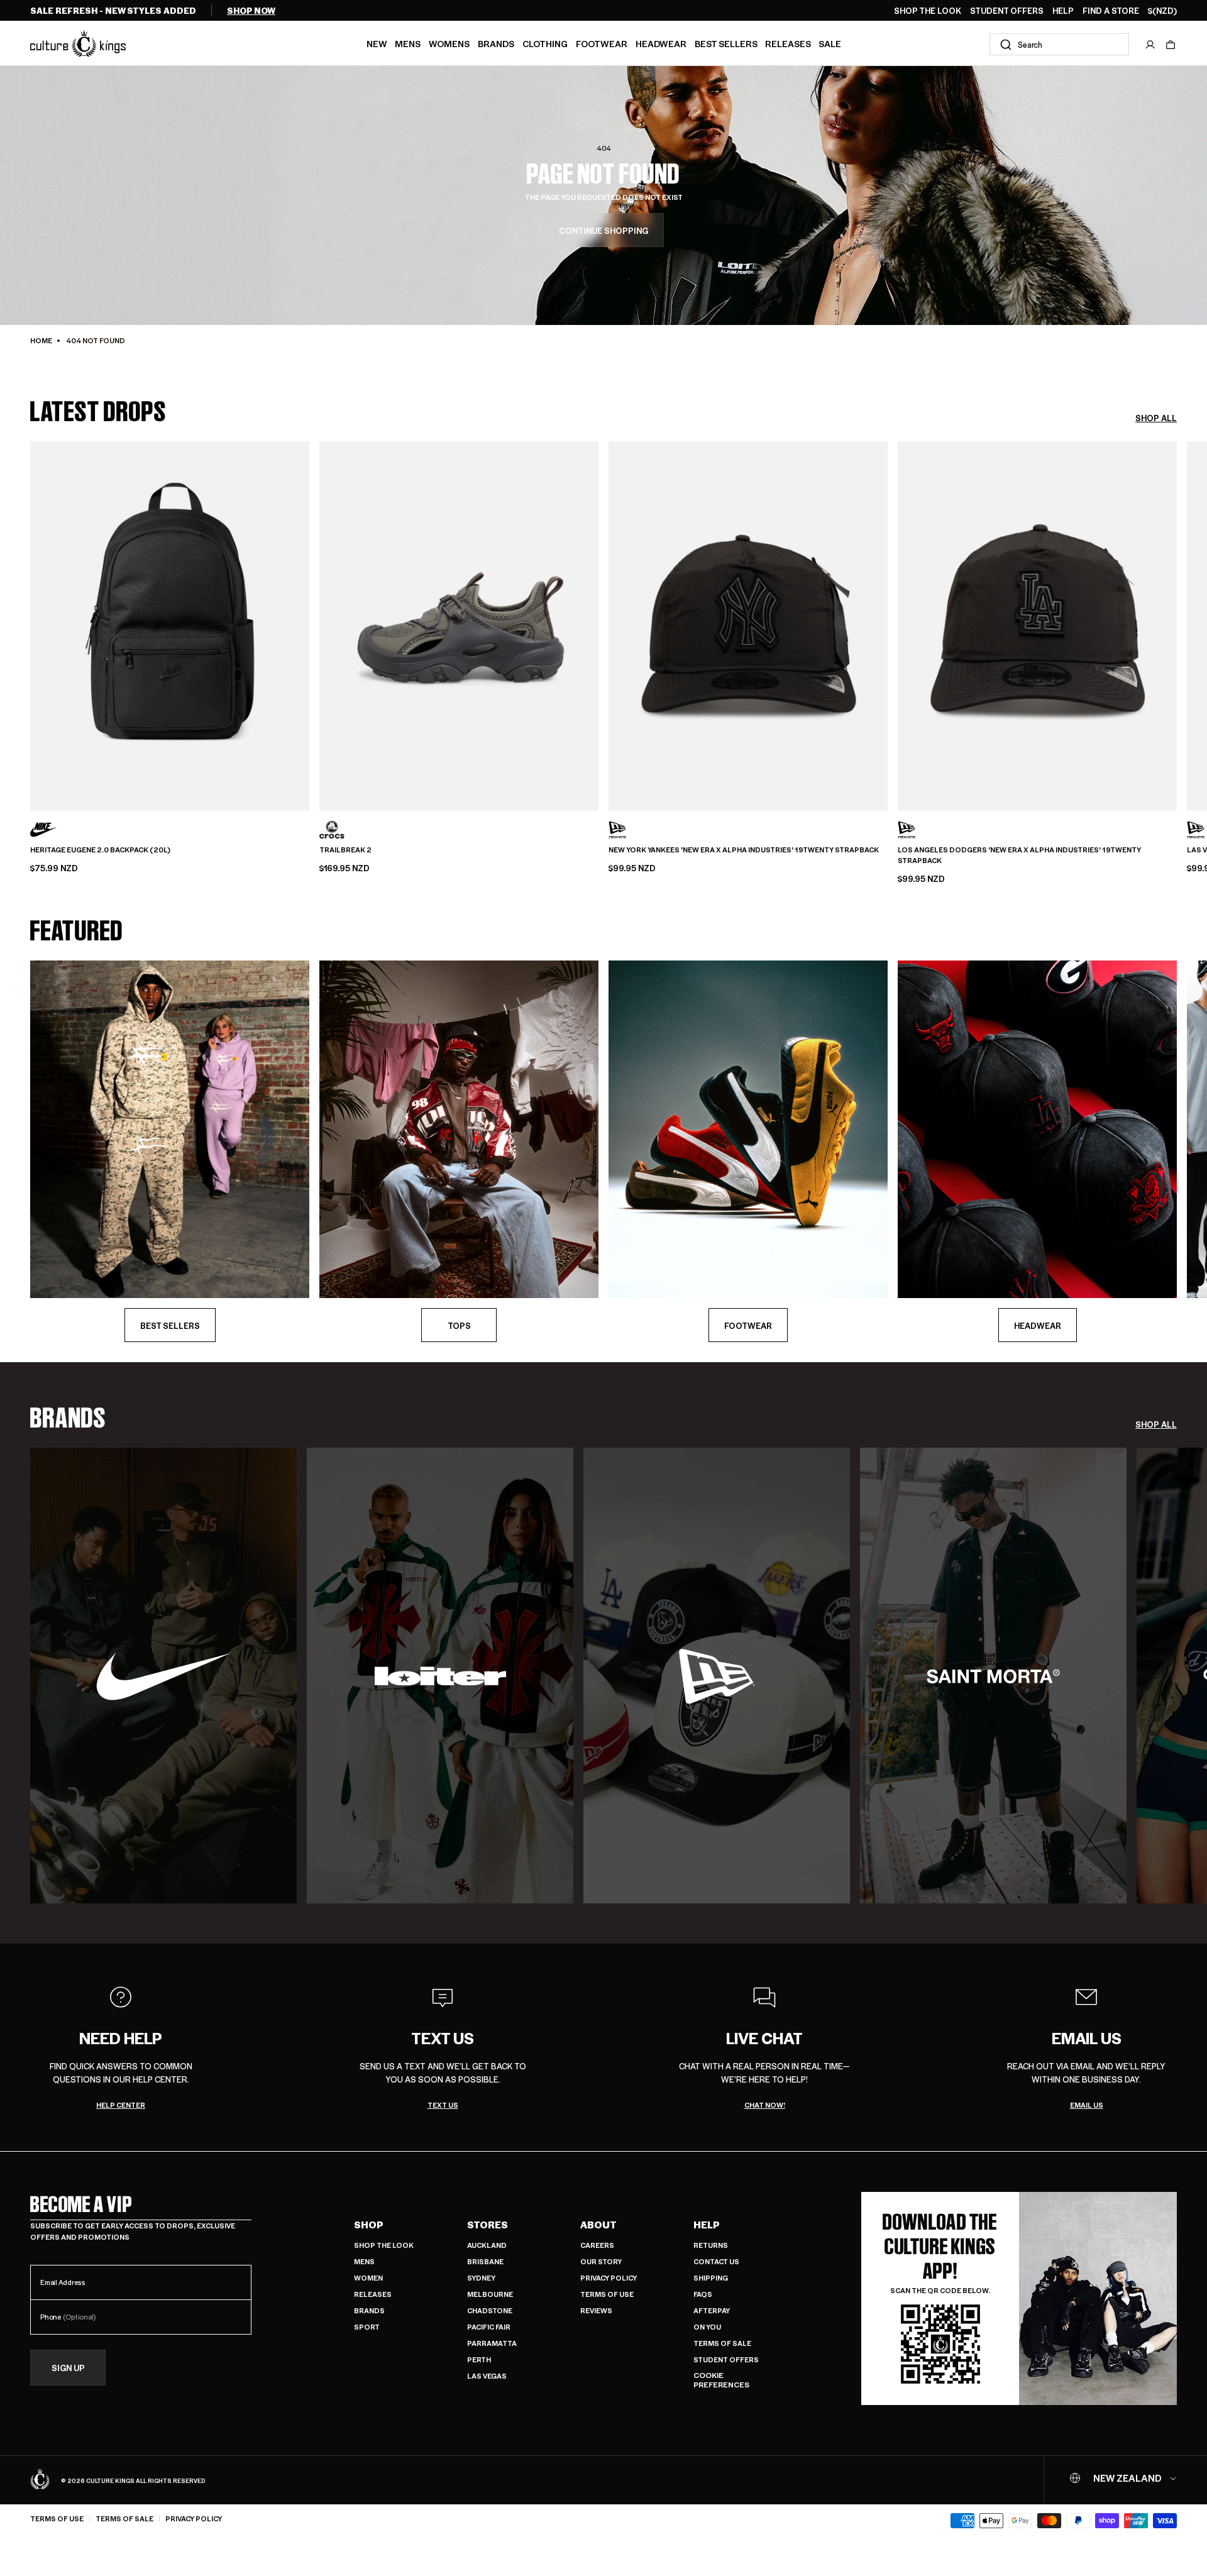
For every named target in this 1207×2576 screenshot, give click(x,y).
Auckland (487, 2245)
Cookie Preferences (721, 2380)
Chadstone (490, 2310)
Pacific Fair (489, 2327)
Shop (369, 2225)
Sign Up (68, 2368)
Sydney (481, 2278)
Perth (479, 2359)
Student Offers (726, 2359)
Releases (788, 43)
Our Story (601, 2261)
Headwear (661, 43)
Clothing (545, 43)
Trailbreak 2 (345, 850)
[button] (1171, 45)
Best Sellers (726, 43)
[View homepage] (78, 43)
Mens (408, 43)
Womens (449, 43)
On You (707, 2327)
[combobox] (1059, 44)
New (377, 43)
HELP (1063, 11)
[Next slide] (1177, 622)
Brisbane (485, 2261)
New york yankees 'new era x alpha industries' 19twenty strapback (744, 850)
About (598, 2225)
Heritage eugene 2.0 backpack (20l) (100, 850)
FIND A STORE (1111, 11)
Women (368, 2278)
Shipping (711, 2278)
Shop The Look (384, 2245)
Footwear (602, 43)
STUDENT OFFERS (1007, 11)
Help (707, 2225)
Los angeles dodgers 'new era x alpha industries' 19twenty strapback (1019, 855)
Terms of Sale (722, 2343)
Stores (488, 2225)
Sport (367, 2327)
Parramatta (492, 2343)
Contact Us (716, 2261)
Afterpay (712, 2310)
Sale (830, 43)
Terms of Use (607, 2294)
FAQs (703, 2294)
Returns (711, 2245)
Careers (597, 2245)
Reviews (596, 2310)
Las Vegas (487, 2376)
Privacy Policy (609, 2278)
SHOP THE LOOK (928, 11)
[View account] (1150, 45)
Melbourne (490, 2294)
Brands (496, 43)
